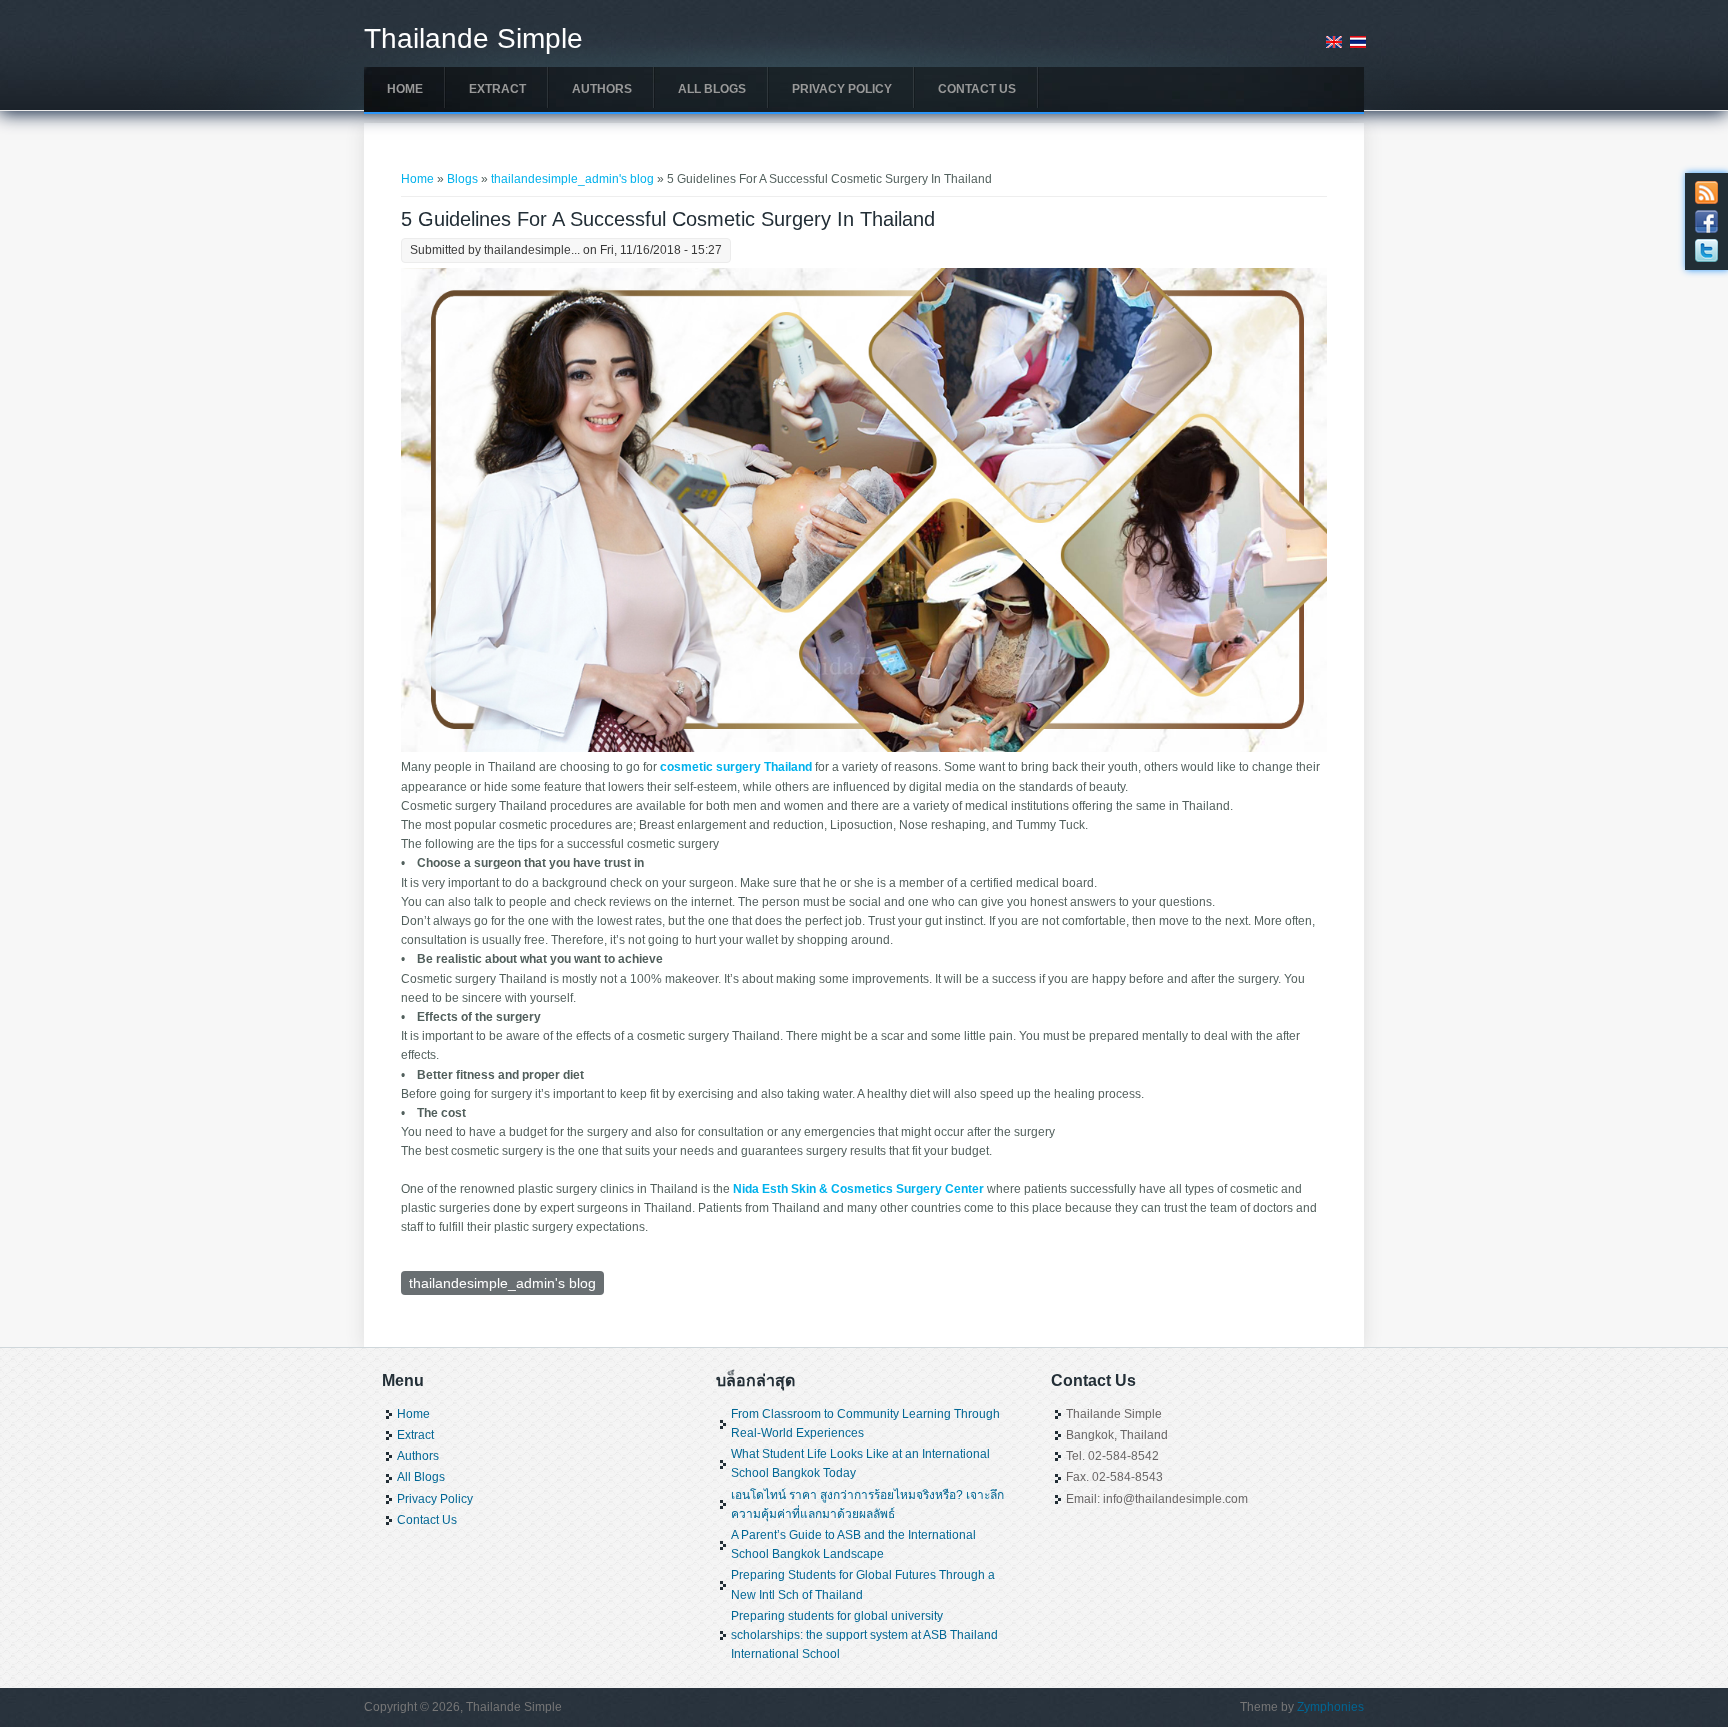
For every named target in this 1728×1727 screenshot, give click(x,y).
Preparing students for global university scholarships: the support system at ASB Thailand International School (864, 1635)
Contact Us (977, 89)
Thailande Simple (473, 39)
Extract (497, 89)
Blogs (462, 179)
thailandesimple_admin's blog (572, 179)
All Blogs (712, 89)
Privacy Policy (842, 89)
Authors (602, 89)
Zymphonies (1330, 1707)
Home (405, 89)
